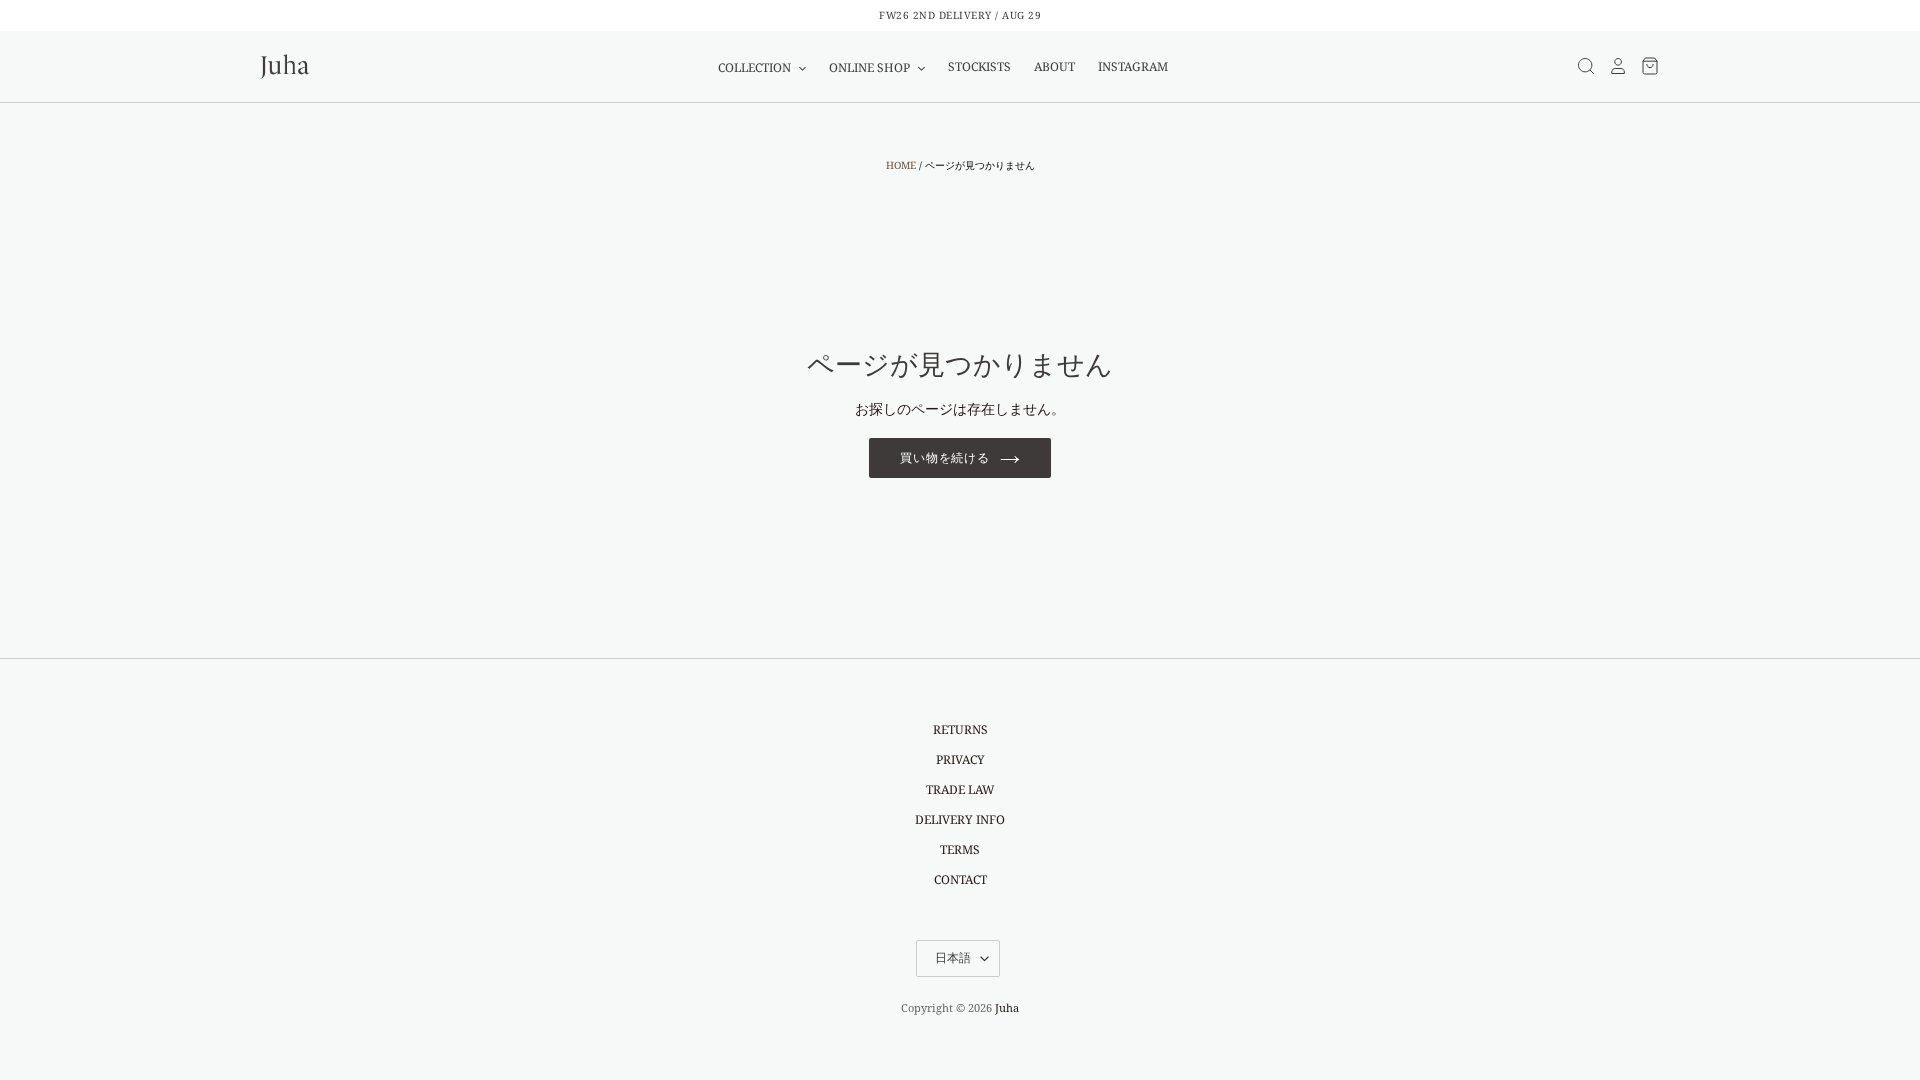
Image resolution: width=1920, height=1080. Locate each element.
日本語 (953, 957)
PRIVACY (960, 759)
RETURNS (960, 729)
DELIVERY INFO (960, 819)
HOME (901, 165)
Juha (1007, 1007)
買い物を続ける (945, 457)
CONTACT (960, 879)
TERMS (960, 849)
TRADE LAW (960, 789)
